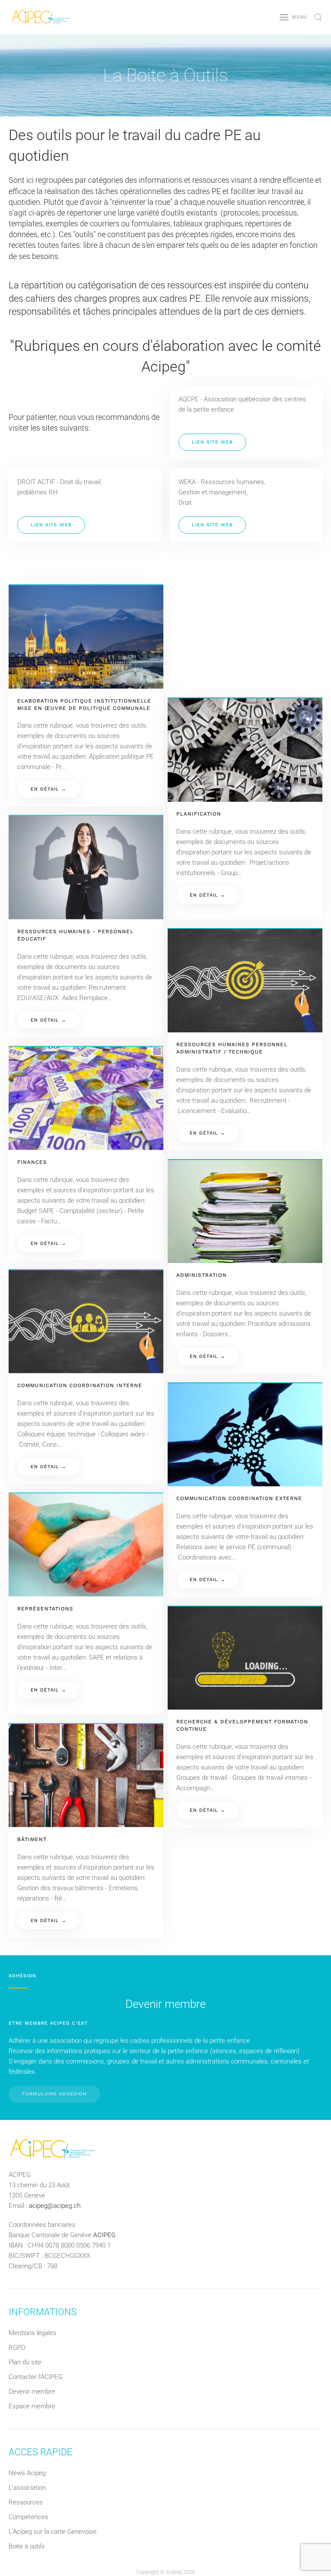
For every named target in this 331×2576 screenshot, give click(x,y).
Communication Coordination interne (80, 1385)
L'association (27, 2488)
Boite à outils (27, 2546)
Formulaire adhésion (54, 2094)
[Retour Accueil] (41, 17)
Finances (32, 1162)
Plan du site (25, 2362)
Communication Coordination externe (239, 1498)
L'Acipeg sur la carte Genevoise (53, 2532)
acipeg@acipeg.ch (55, 2206)
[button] (294, 17)
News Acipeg (27, 2473)
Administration (201, 1275)
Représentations (45, 1609)
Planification (199, 814)
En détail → (48, 789)
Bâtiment (32, 1839)
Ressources (26, 2502)
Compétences (28, 2517)
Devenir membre (32, 2392)
